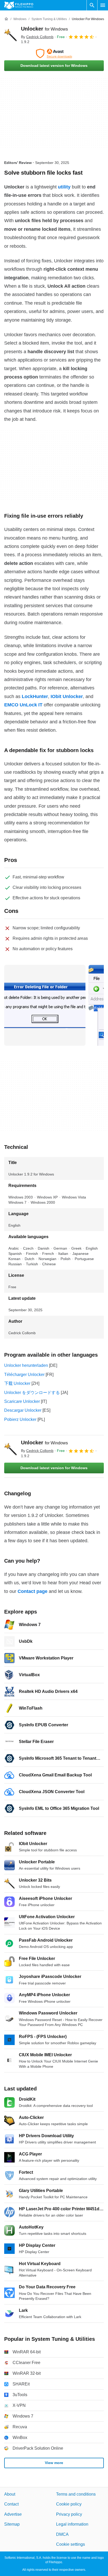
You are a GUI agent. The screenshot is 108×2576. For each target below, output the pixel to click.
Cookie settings (71, 2544)
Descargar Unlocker (23, 1410)
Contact (11, 2504)
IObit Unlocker (67, 696)
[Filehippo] (19, 5)
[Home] (6, 19)
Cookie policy (69, 2504)
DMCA (62, 2534)
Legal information (72, 2524)
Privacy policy (69, 2514)
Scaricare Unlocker (22, 1401)
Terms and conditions (76, 2494)
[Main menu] (103, 5)
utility (64, 187)
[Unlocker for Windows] (10, 35)
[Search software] (92, 5)
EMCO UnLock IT (23, 705)
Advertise (13, 2514)
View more (54, 2463)
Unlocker (44, 29)
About (10, 2494)
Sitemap (12, 2524)
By (37, 37)
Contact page (33, 1591)
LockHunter (35, 696)
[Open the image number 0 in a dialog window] (45, 1005)
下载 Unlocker (17, 1383)
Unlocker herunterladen (26, 1365)
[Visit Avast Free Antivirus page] (54, 54)
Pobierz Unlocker (20, 1419)
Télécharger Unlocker (24, 1375)
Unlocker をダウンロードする (32, 1393)
